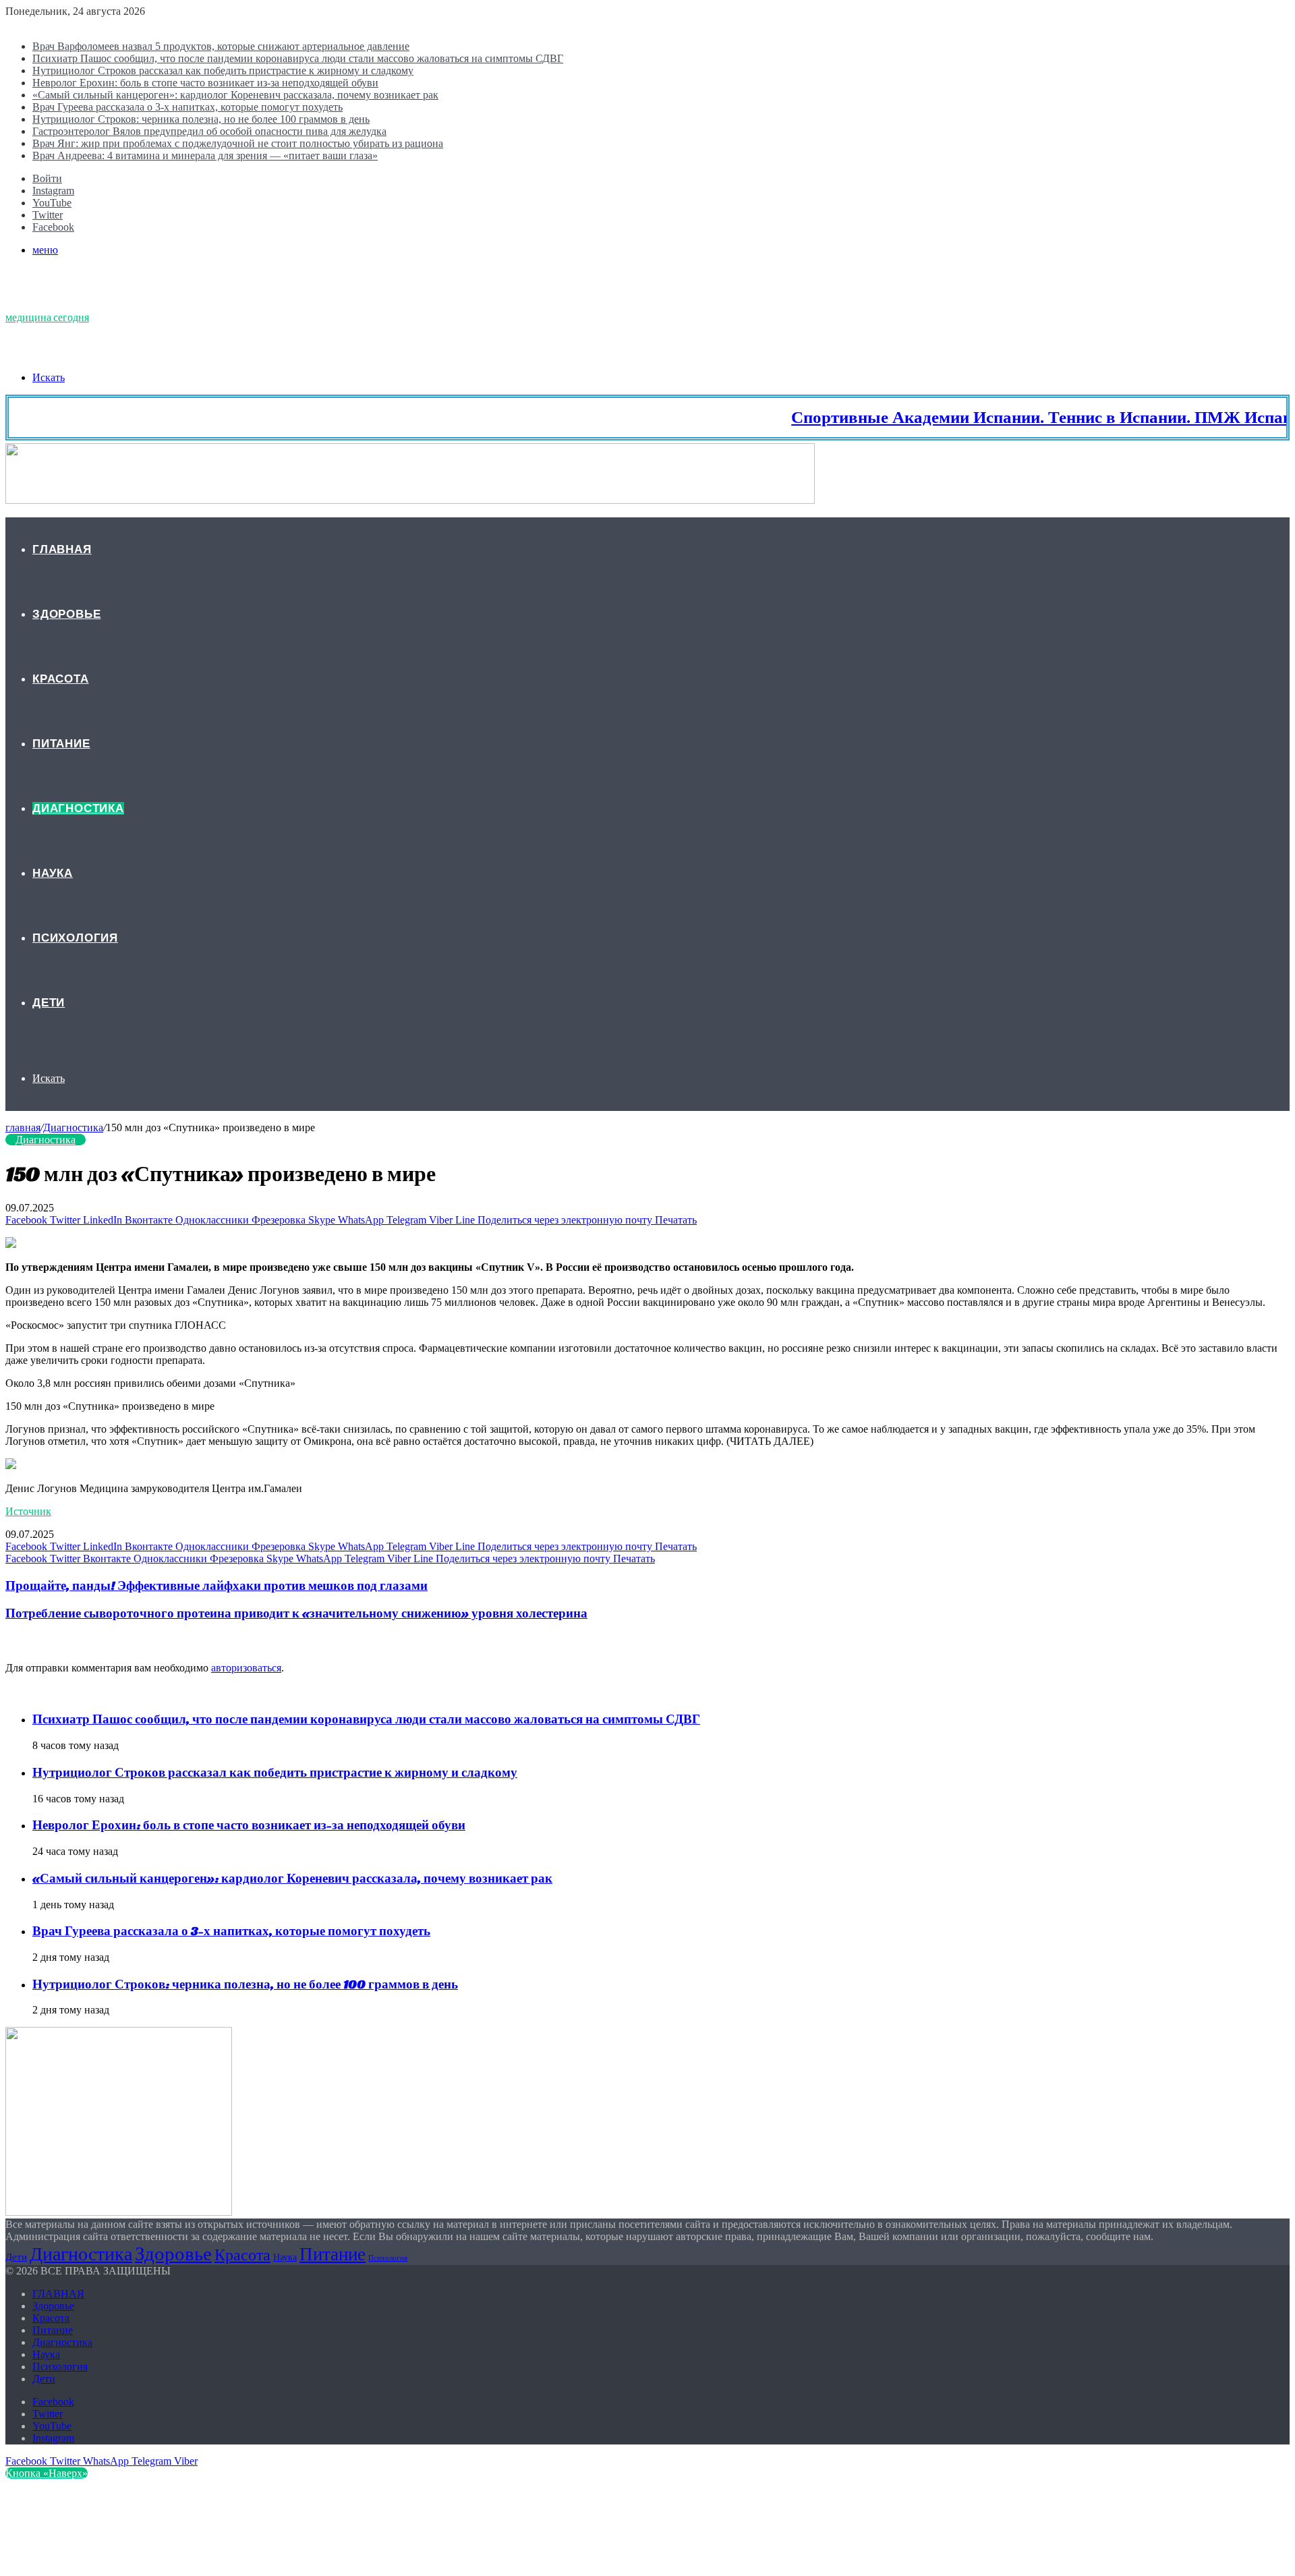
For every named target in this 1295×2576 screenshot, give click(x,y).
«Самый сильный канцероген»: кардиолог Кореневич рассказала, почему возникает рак (235, 95)
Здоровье (66, 614)
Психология (75, 938)
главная (23, 1127)
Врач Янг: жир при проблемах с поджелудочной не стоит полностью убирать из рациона (238, 143)
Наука (53, 873)
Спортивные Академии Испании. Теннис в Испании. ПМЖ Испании (1013, 417)
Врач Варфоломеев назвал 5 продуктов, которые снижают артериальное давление (221, 46)
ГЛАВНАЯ (62, 549)
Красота (61, 679)
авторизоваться (246, 1668)
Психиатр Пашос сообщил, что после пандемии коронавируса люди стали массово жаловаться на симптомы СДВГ (298, 58)
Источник (28, 1511)
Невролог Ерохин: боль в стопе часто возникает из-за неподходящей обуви (205, 83)
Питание (61, 744)
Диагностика (78, 808)
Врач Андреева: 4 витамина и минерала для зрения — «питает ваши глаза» (205, 155)
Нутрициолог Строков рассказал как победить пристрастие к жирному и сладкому (223, 70)
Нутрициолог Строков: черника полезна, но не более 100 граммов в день (201, 119)
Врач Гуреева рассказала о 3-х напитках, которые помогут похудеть (188, 107)
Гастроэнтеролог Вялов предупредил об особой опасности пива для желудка (209, 131)
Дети (49, 1003)
